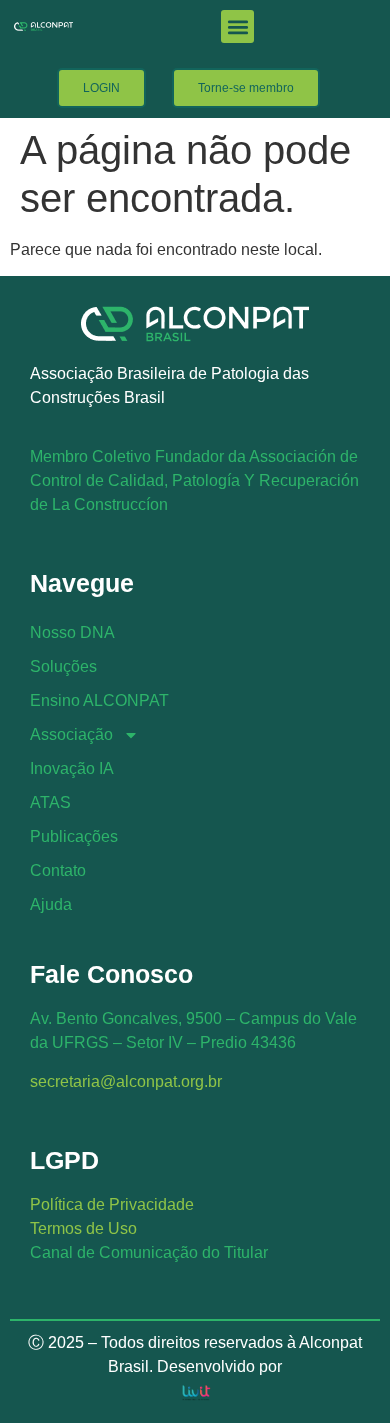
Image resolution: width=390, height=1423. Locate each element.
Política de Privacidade (112, 1204)
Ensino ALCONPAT (99, 700)
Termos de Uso (83, 1228)
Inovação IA (72, 768)
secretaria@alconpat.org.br (126, 1081)
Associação (71, 734)
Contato (58, 870)
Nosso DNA (72, 632)
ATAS (50, 802)
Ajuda (51, 904)
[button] (237, 26)
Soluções (63, 666)
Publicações (74, 836)
